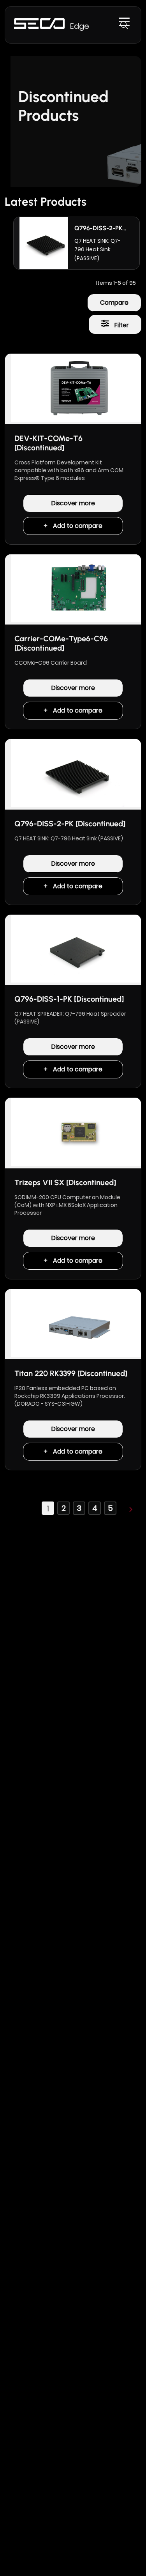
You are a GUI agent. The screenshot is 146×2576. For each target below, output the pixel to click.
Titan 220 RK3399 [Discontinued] (71, 1373)
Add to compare (78, 526)
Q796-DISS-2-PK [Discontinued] (70, 824)
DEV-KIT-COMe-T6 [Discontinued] (48, 443)
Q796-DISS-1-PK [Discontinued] (69, 999)
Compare (114, 303)
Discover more (73, 503)
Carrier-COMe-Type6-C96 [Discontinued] (61, 643)
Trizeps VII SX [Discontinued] (65, 1182)
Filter (121, 325)
